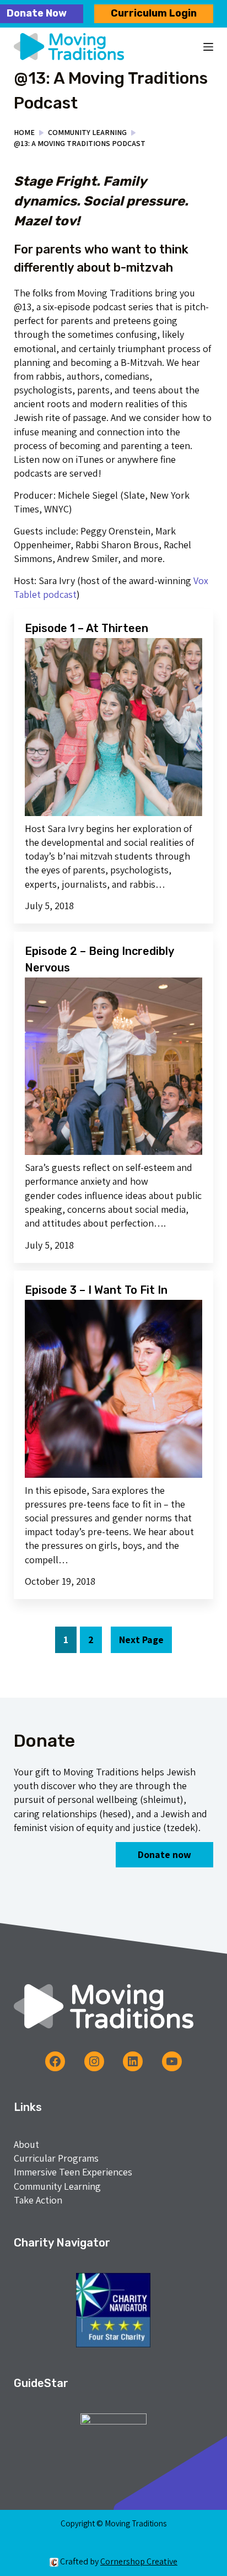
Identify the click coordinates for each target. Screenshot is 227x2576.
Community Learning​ (57, 2186)
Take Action (38, 2200)
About (26, 2144)
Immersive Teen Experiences (73, 2172)
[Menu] (208, 47)
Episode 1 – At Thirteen (87, 628)
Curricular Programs (56, 2158)
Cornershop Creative (139, 2561)
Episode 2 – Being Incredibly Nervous (99, 959)
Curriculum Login (154, 13)
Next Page (141, 1640)
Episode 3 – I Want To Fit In (96, 1290)
